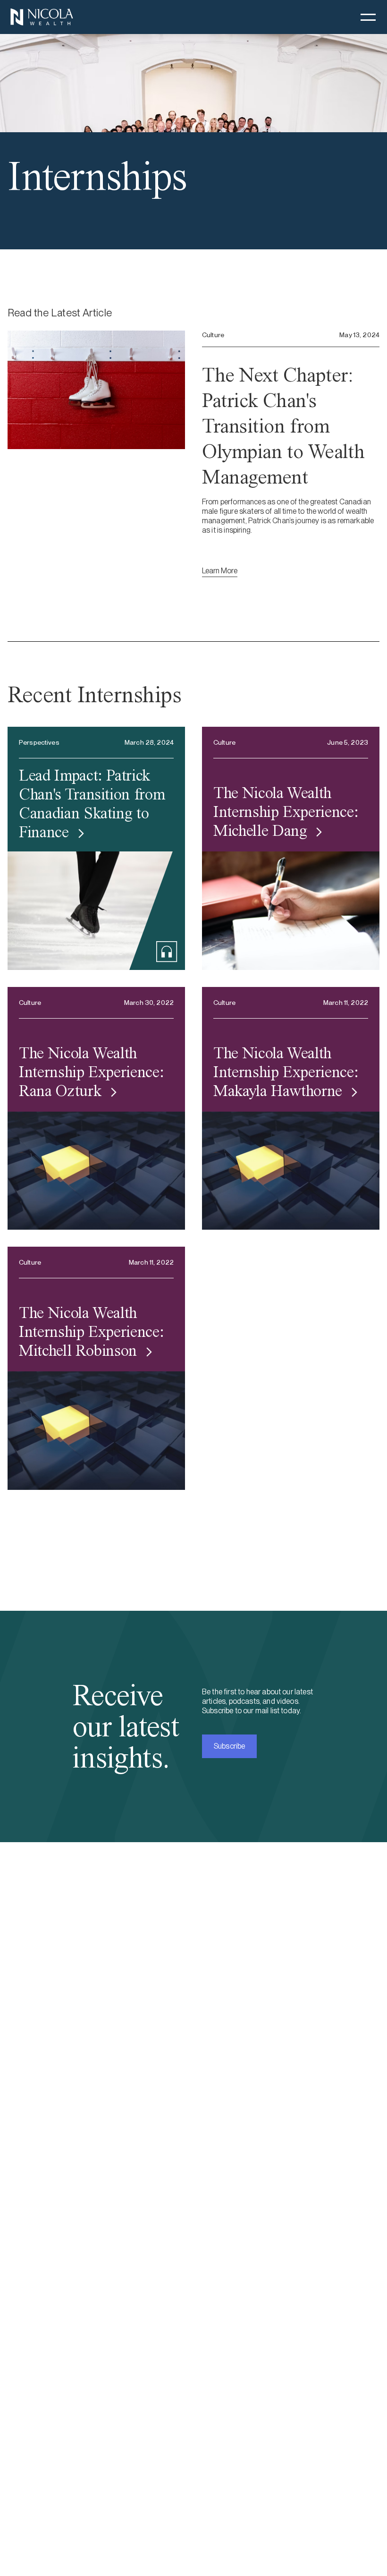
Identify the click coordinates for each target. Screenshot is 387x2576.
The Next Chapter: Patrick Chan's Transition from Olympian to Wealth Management (283, 426)
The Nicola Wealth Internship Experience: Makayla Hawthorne (286, 1072)
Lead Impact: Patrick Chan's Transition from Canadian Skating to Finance (92, 803)
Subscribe (229, 1746)
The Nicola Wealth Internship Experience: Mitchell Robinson (91, 1332)
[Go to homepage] (42, 17)
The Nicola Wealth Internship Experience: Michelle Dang (286, 812)
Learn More (220, 571)
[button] (368, 17)
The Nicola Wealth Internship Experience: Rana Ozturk (91, 1072)
